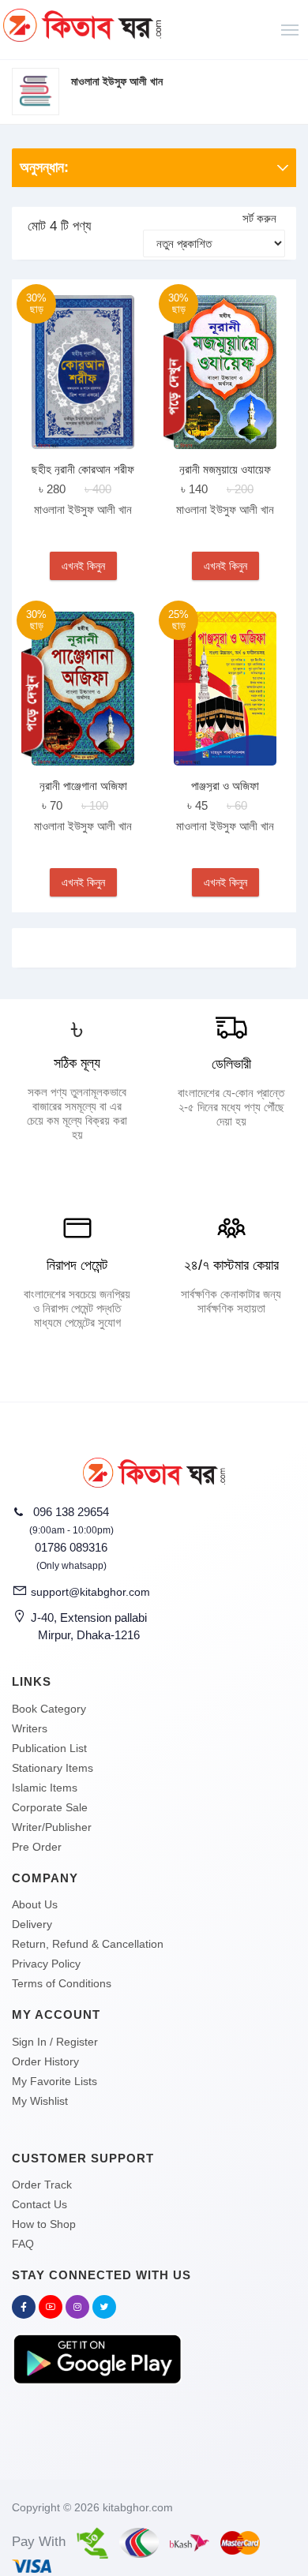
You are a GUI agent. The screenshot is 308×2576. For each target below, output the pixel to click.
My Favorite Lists (54, 2081)
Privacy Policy (46, 1964)
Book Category (49, 1709)
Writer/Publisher (52, 1827)
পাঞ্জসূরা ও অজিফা (225, 786)
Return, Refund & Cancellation (88, 1944)
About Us (35, 1904)
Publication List (49, 1748)
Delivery (32, 1924)
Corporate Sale (50, 1807)
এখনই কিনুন (83, 566)
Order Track (42, 2185)
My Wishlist (40, 2101)
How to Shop (44, 2224)
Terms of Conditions (62, 1983)
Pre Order (37, 1847)
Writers (30, 1728)
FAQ (23, 2244)
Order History (45, 2061)
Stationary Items (53, 1768)
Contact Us (39, 2204)
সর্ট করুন (259, 218)
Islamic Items (45, 1788)
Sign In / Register (55, 2042)
